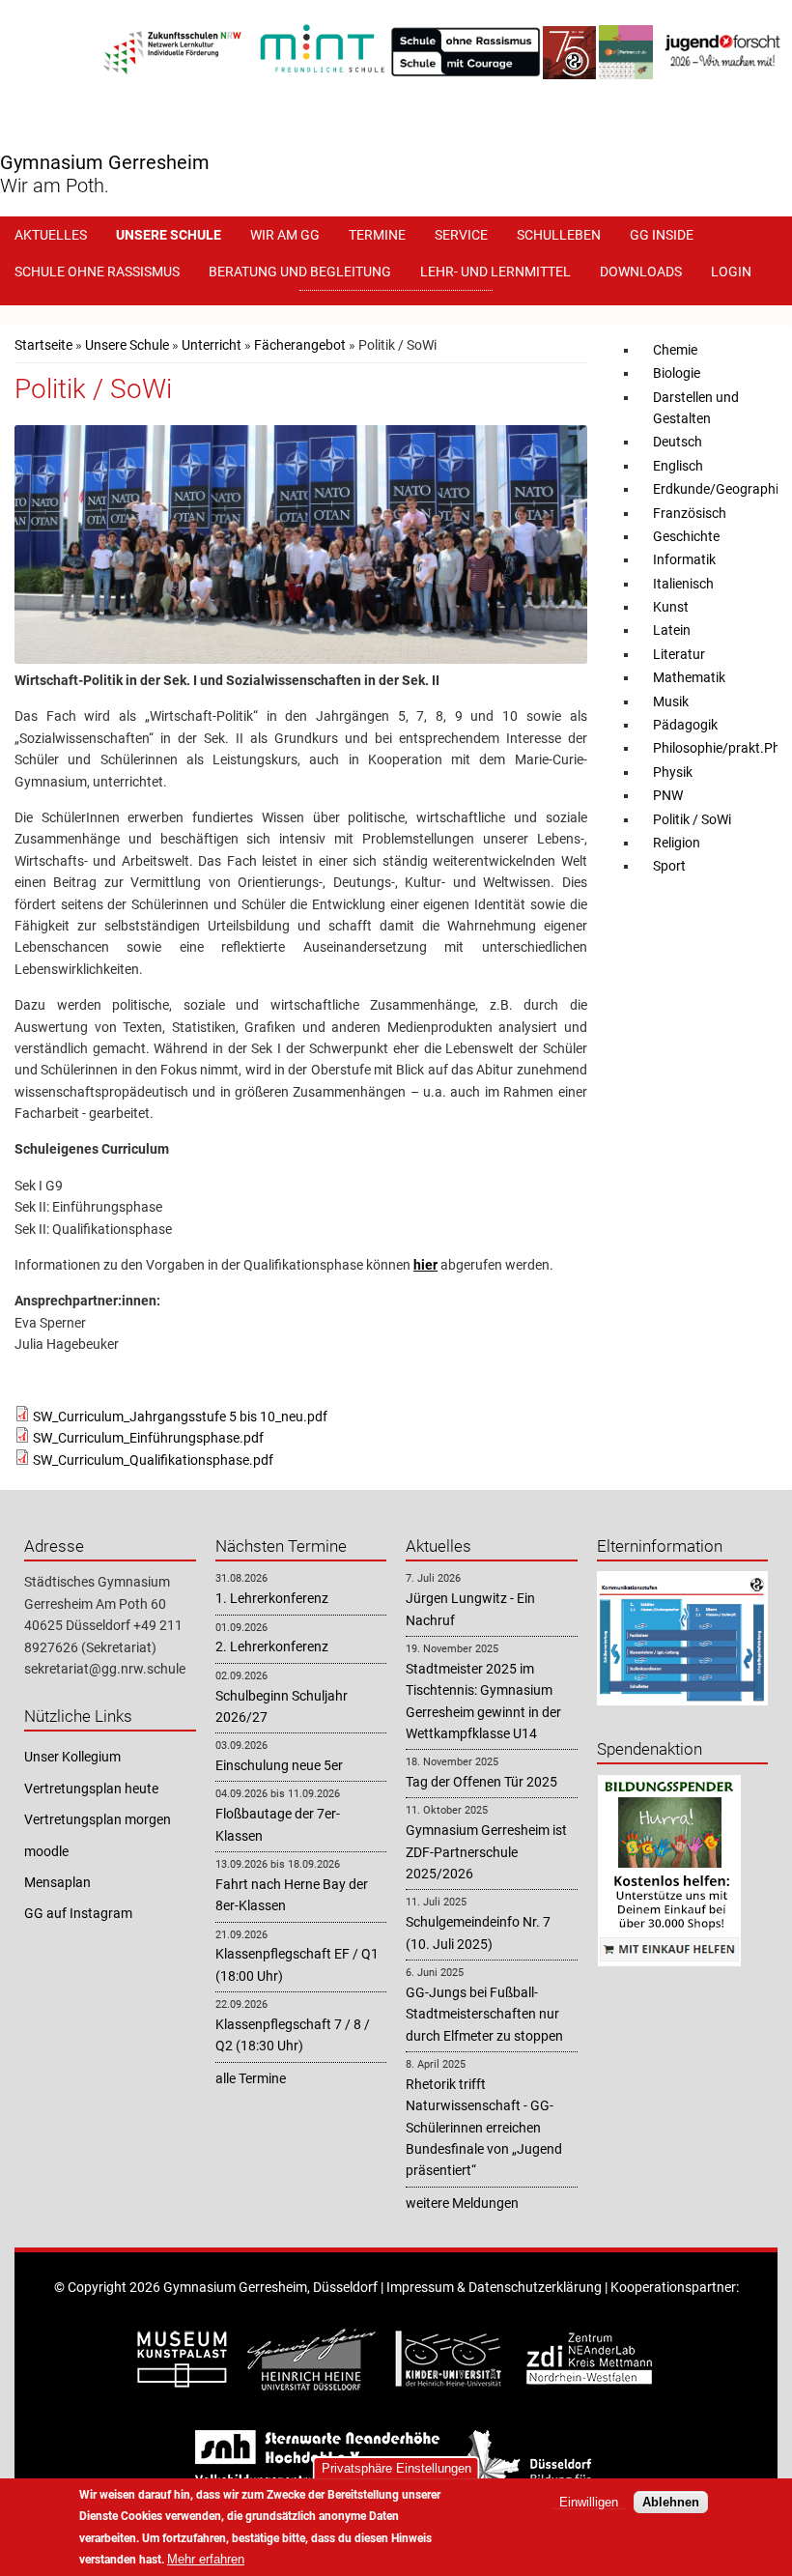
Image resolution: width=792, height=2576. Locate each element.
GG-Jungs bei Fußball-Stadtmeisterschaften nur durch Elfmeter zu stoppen (484, 2014)
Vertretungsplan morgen (98, 1819)
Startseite (43, 345)
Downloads (641, 272)
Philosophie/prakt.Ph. (719, 748)
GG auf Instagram (78, 1913)
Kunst (671, 607)
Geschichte (686, 536)
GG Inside (662, 235)
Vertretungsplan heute (91, 1789)
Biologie (677, 373)
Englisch (678, 466)
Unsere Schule (169, 235)
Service (461, 235)
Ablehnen (671, 2502)
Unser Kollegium (72, 1757)
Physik (673, 772)
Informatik (684, 559)
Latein (672, 630)
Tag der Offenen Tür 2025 (481, 1782)
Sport (669, 866)
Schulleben (559, 235)
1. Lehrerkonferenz (272, 1598)
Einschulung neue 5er (279, 1765)
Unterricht (212, 345)
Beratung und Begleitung (300, 272)
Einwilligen (589, 2502)
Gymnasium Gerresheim (105, 162)
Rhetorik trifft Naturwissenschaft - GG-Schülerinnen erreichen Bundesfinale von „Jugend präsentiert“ (484, 2128)
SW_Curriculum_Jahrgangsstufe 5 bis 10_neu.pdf (180, 1417)
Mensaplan (57, 1882)
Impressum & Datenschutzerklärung (494, 2287)
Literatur (679, 654)
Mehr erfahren (206, 2559)
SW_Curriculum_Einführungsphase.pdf (148, 1438)
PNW (668, 795)
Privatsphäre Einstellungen (396, 2468)
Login (731, 272)
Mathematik (689, 677)
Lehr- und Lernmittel (495, 272)
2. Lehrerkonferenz (272, 1646)
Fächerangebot (300, 345)
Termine (377, 235)
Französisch (690, 513)
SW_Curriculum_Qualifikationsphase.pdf (153, 1460)
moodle (46, 1851)
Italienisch (683, 584)
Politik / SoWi (692, 819)
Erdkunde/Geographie (719, 489)
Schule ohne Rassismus (97, 272)
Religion (677, 843)
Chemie (675, 350)
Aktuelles (51, 235)
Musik (671, 701)
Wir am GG (285, 235)
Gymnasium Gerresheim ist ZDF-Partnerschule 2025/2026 (486, 1852)
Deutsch (678, 442)
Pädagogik (685, 725)
